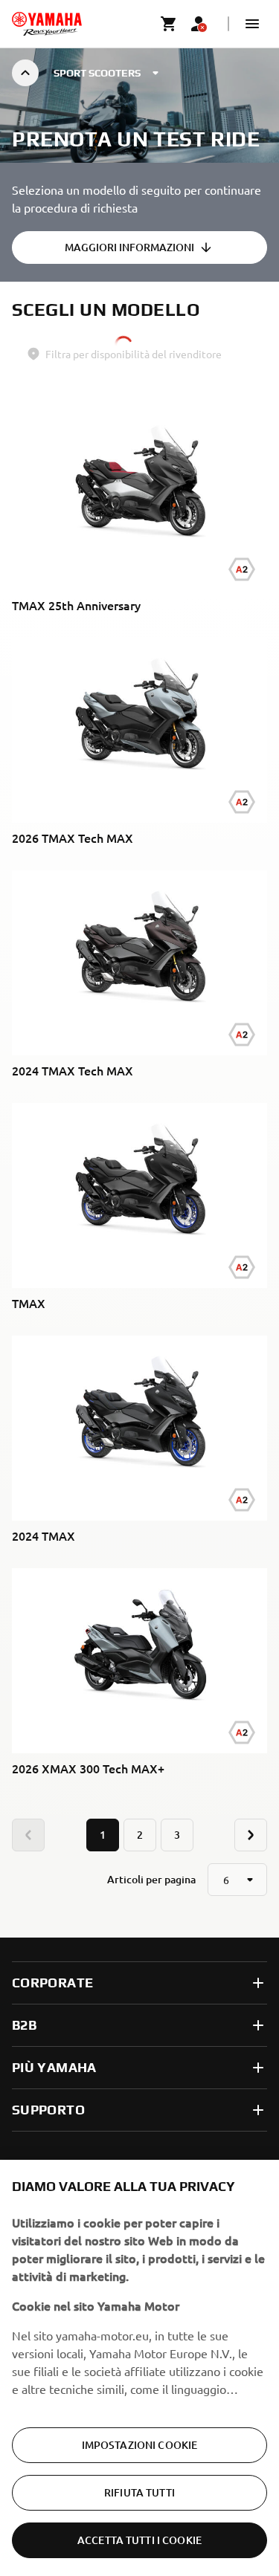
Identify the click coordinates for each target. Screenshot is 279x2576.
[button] (252, 24)
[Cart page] (169, 24)
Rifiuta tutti (139, 2492)
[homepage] (47, 24)
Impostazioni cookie (140, 2445)
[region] (139, 2368)
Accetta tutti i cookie (139, 2540)
